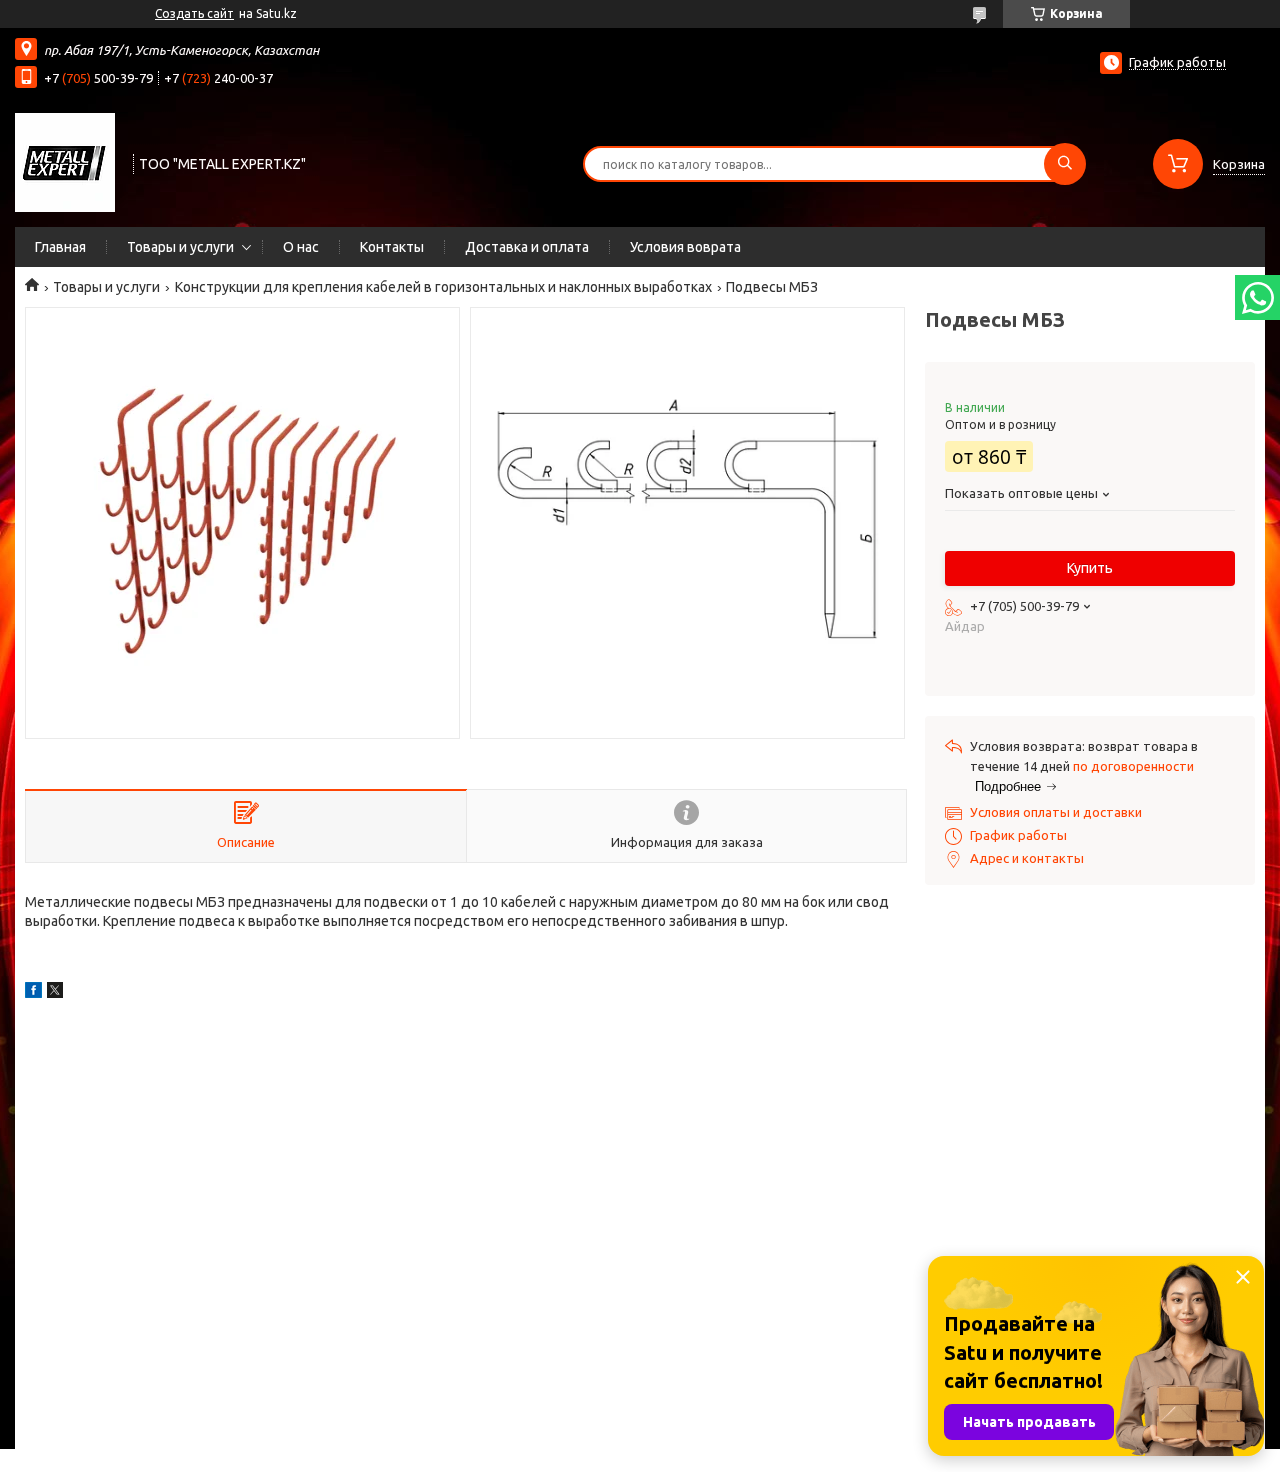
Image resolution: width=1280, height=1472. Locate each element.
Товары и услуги (180, 247)
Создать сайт (194, 13)
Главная (60, 247)
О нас (301, 247)
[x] (55, 993)
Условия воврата (685, 247)
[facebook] (33, 993)
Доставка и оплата (527, 247)
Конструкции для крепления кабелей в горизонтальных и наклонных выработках (443, 287)
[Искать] (1065, 164)
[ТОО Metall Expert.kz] (65, 162)
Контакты (392, 247)
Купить (1090, 568)
